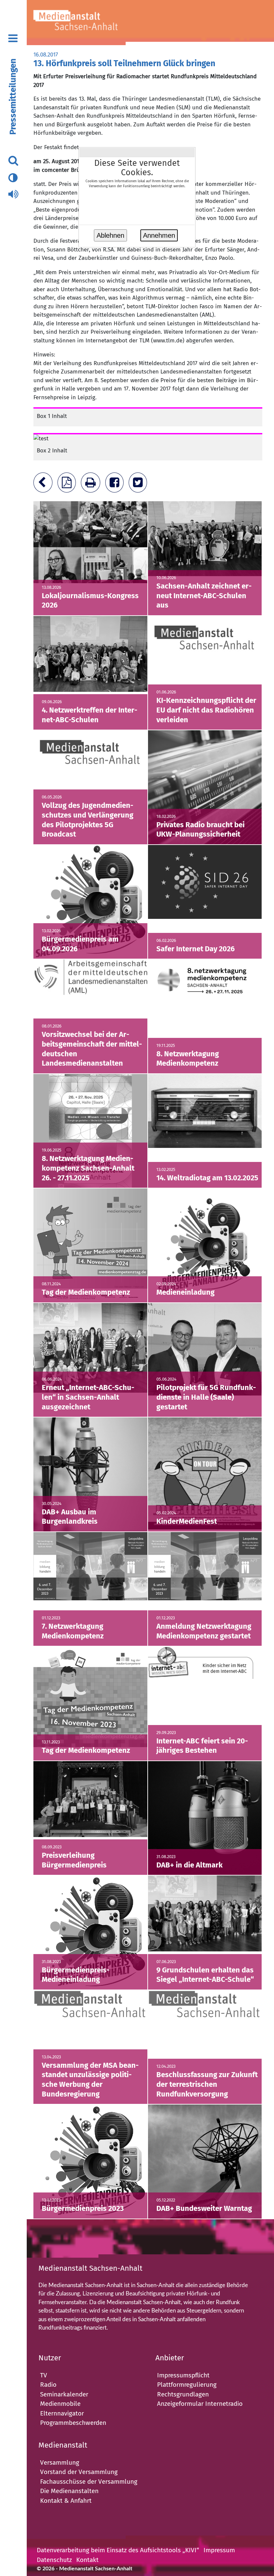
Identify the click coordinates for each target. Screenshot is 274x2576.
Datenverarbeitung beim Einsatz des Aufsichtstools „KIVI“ (118, 2550)
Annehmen (159, 235)
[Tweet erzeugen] (140, 485)
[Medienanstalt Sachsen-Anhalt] (85, 23)
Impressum (219, 2550)
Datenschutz (54, 2560)
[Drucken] (92, 485)
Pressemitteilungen (13, 97)
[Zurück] (45, 485)
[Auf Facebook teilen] (116, 485)
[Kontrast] (13, 178)
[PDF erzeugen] (68, 485)
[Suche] (13, 161)
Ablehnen (110, 235)
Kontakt (87, 2560)
